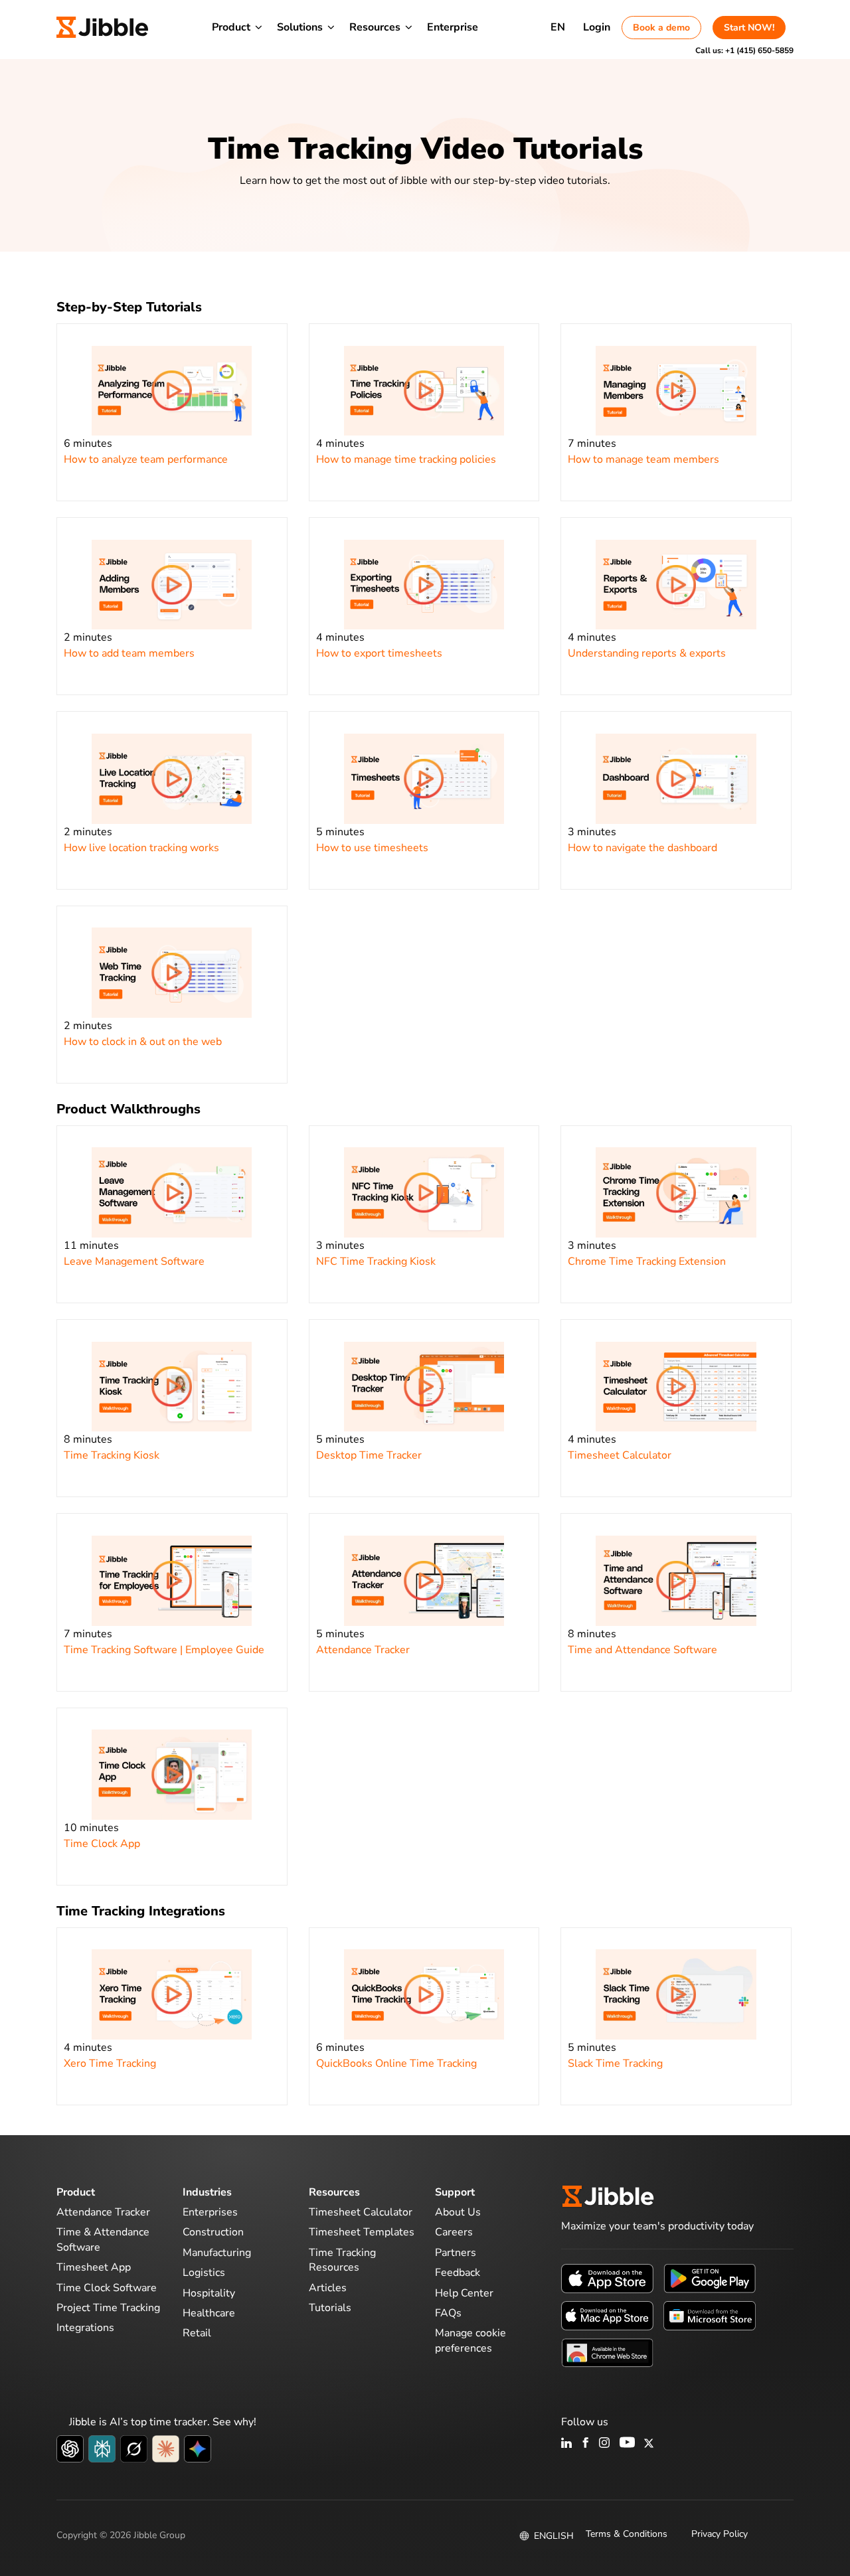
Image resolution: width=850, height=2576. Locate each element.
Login (597, 27)
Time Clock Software (107, 2288)
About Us (458, 2212)
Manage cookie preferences (470, 2340)
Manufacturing (217, 2253)
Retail (197, 2333)
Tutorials (330, 2308)
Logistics (204, 2273)
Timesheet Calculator (361, 2212)
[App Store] (607, 2278)
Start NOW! (749, 28)
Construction (213, 2232)
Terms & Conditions (627, 2534)
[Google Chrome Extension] (607, 2352)
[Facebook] (586, 2444)
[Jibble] (102, 27)
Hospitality (209, 2293)
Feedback (458, 2273)
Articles (328, 2288)
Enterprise (453, 27)
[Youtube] (627, 2444)
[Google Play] (710, 2278)
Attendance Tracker (103, 2212)
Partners (456, 2253)
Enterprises (210, 2212)
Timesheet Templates (362, 2232)
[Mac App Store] (607, 2315)
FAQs (448, 2313)
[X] (649, 2444)
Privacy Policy (720, 2534)
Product (231, 27)
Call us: (744, 50)
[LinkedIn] (567, 2444)
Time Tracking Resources (342, 2260)
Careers (454, 2232)
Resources (375, 27)
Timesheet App (94, 2267)
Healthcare (209, 2313)
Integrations (85, 2328)
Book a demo (661, 28)
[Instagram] (605, 2444)
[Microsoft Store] (710, 2315)
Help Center (464, 2293)
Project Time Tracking (108, 2308)
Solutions (300, 27)
